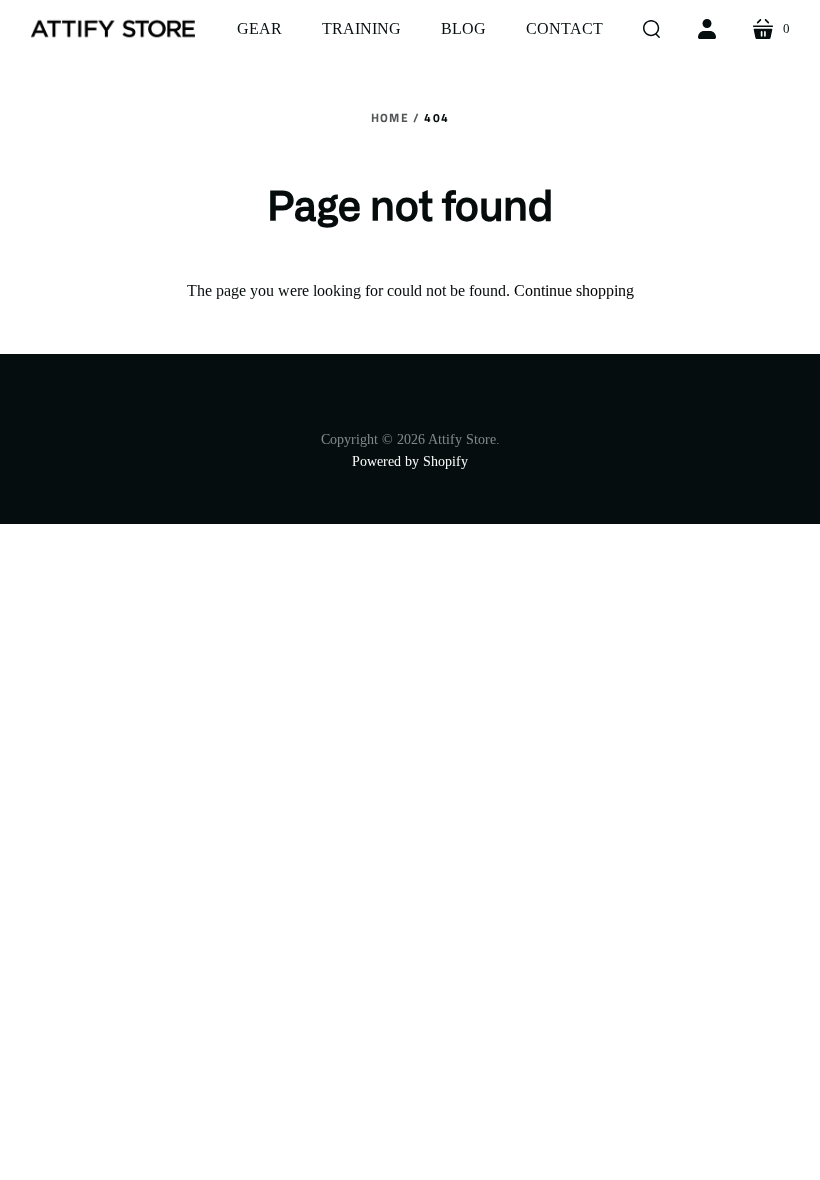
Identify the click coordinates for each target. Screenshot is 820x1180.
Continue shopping (574, 290)
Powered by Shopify (410, 461)
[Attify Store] (112, 29)
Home (390, 117)
